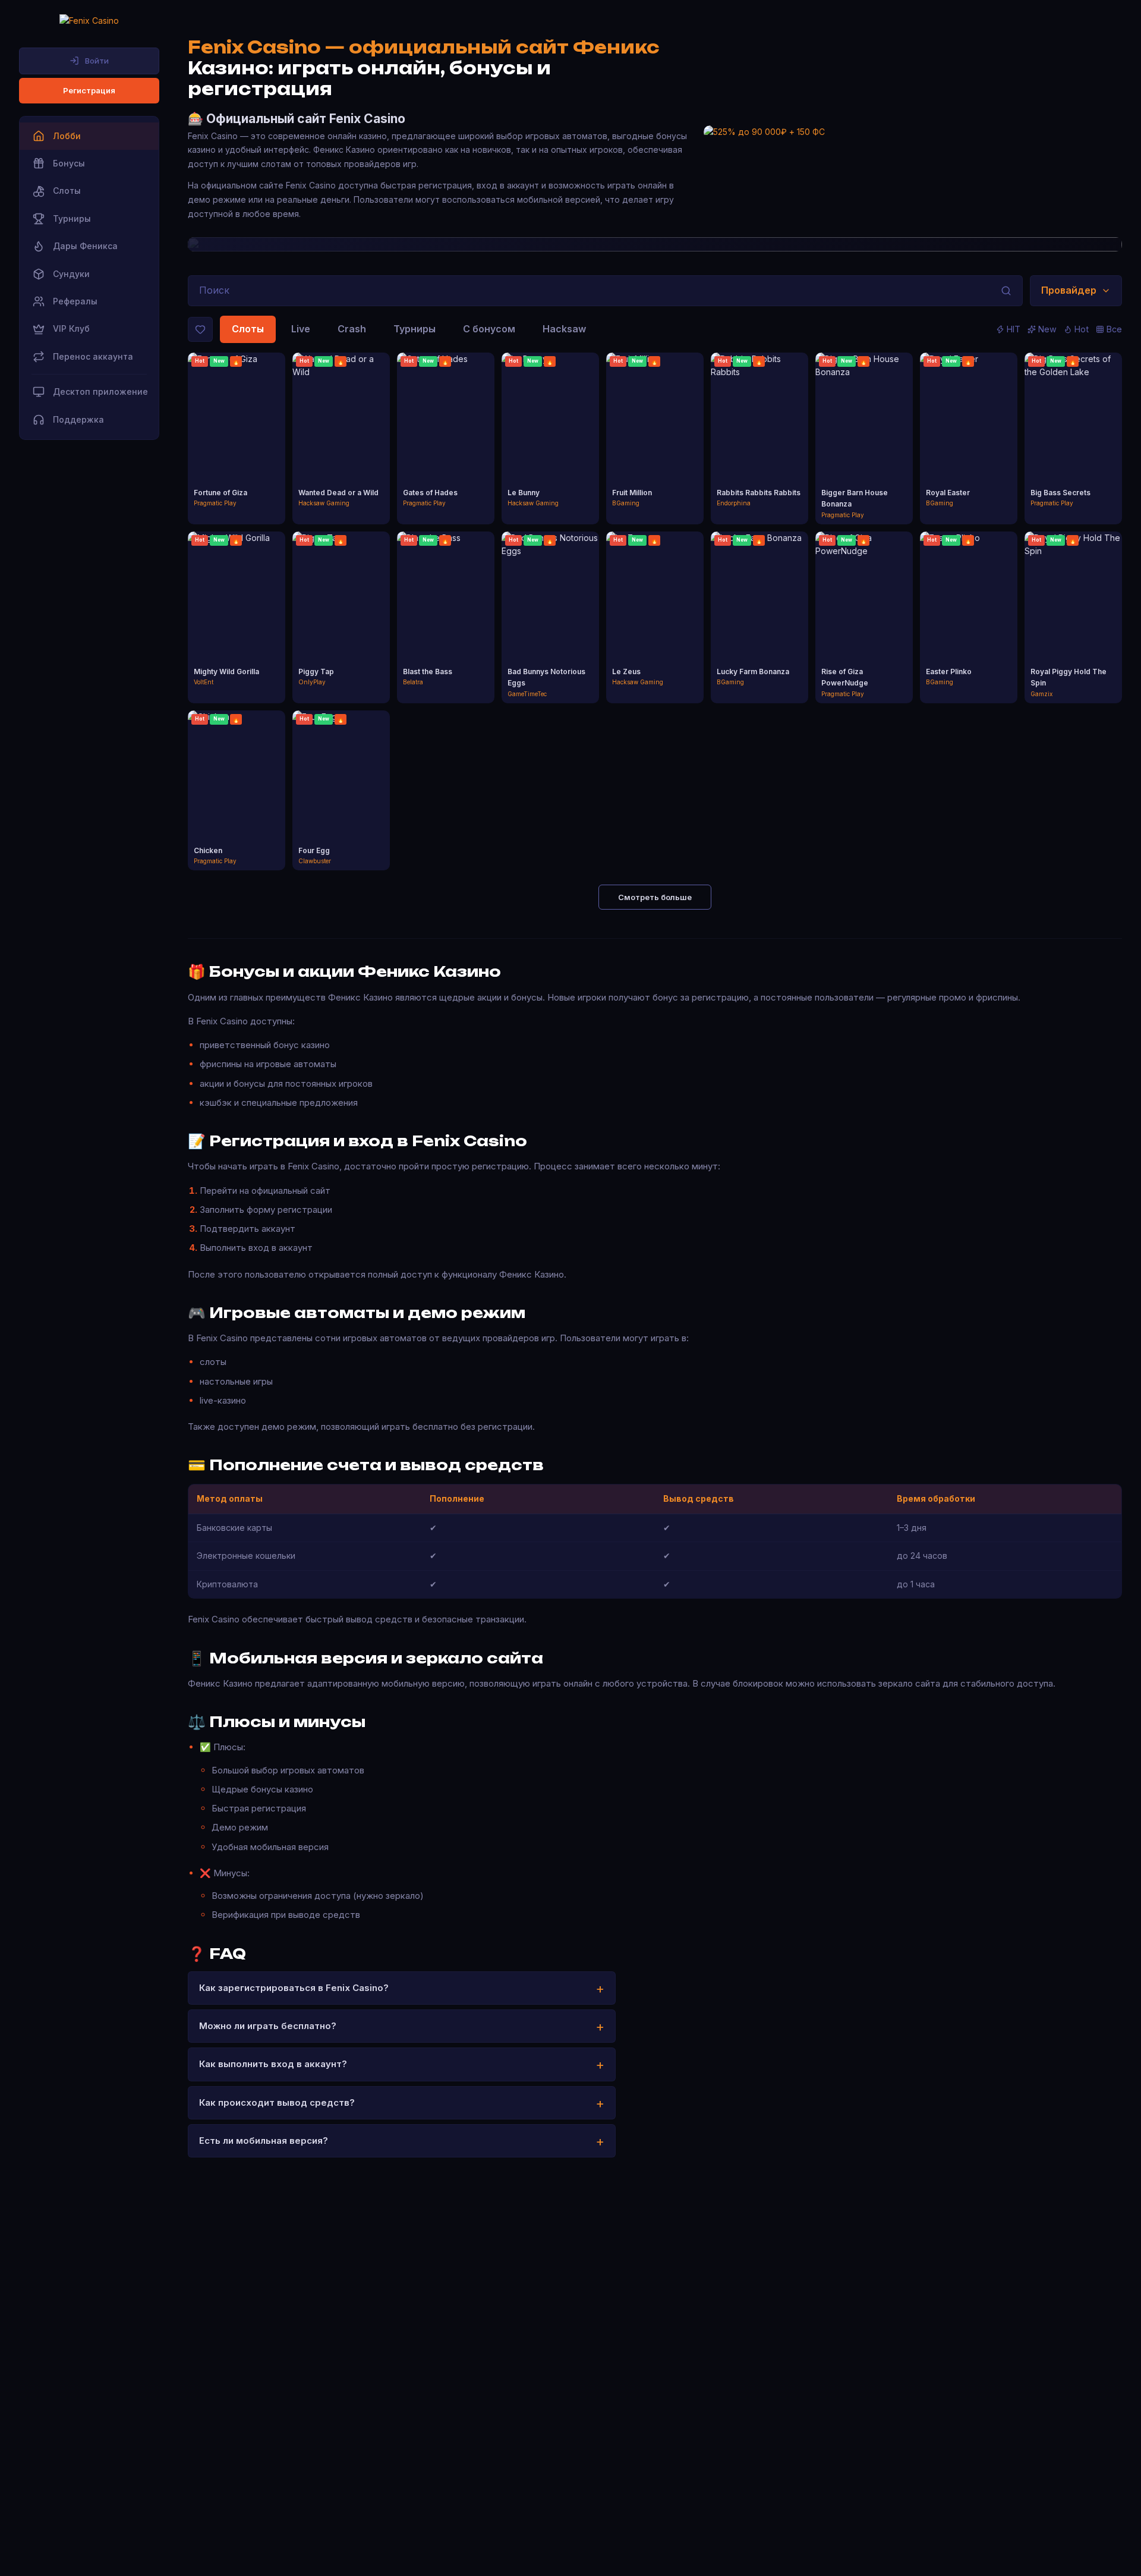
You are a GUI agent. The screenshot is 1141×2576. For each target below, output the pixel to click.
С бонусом (489, 329)
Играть (237, 428)
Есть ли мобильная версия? (264, 2141)
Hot (1082, 329)
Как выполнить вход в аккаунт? (273, 2064)
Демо (237, 449)
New (1047, 329)
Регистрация (89, 90)
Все (1114, 329)
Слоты (248, 329)
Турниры (415, 329)
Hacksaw (564, 329)
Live (301, 329)
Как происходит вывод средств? (277, 2102)
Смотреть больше (655, 897)
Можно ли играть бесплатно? (268, 2026)
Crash (352, 329)
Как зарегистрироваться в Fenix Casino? (294, 1988)
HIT (1014, 329)
